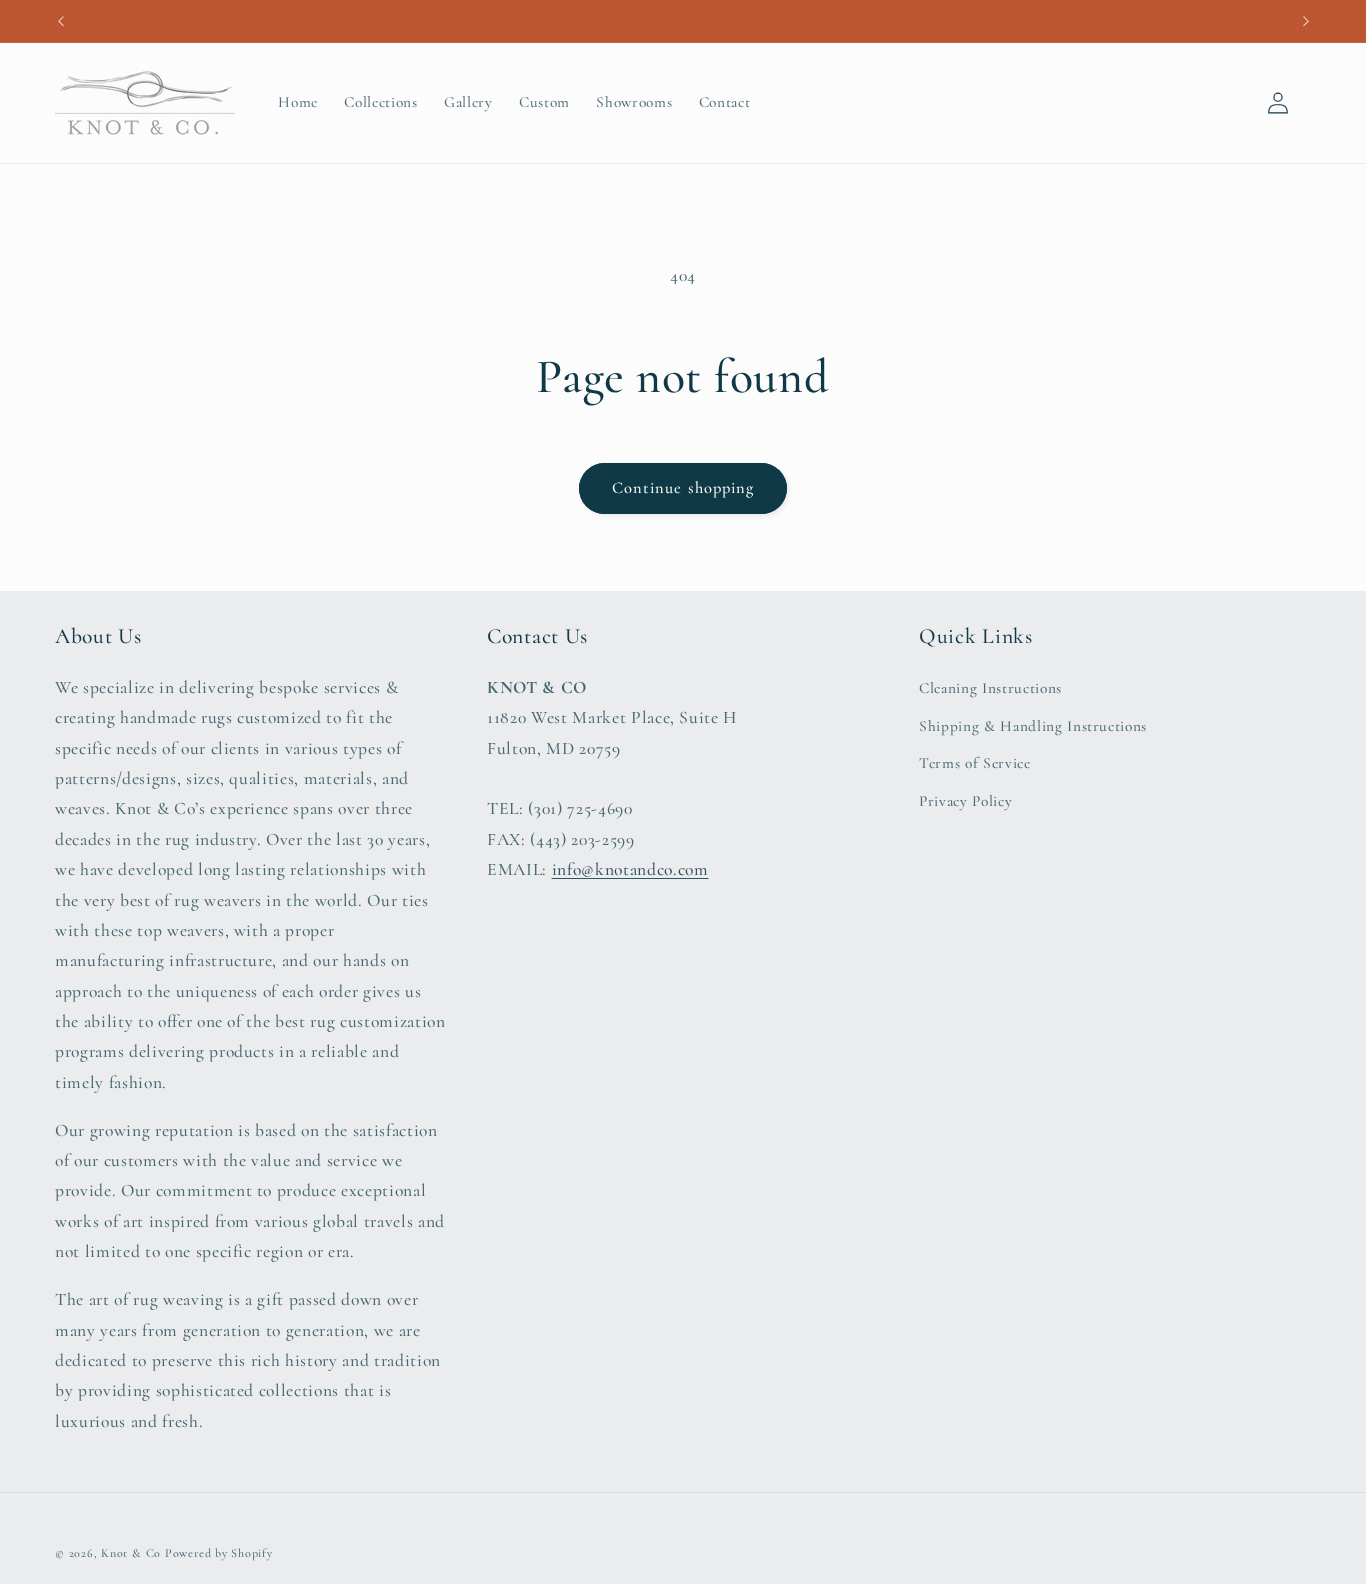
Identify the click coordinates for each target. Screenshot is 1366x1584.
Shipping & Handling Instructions (1033, 726)
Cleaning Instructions (990, 688)
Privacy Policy (965, 801)
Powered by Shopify (219, 1553)
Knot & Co (131, 1553)
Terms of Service (975, 763)
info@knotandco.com (630, 869)
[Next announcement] (1306, 21)
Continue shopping (683, 488)
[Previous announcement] (61, 21)
